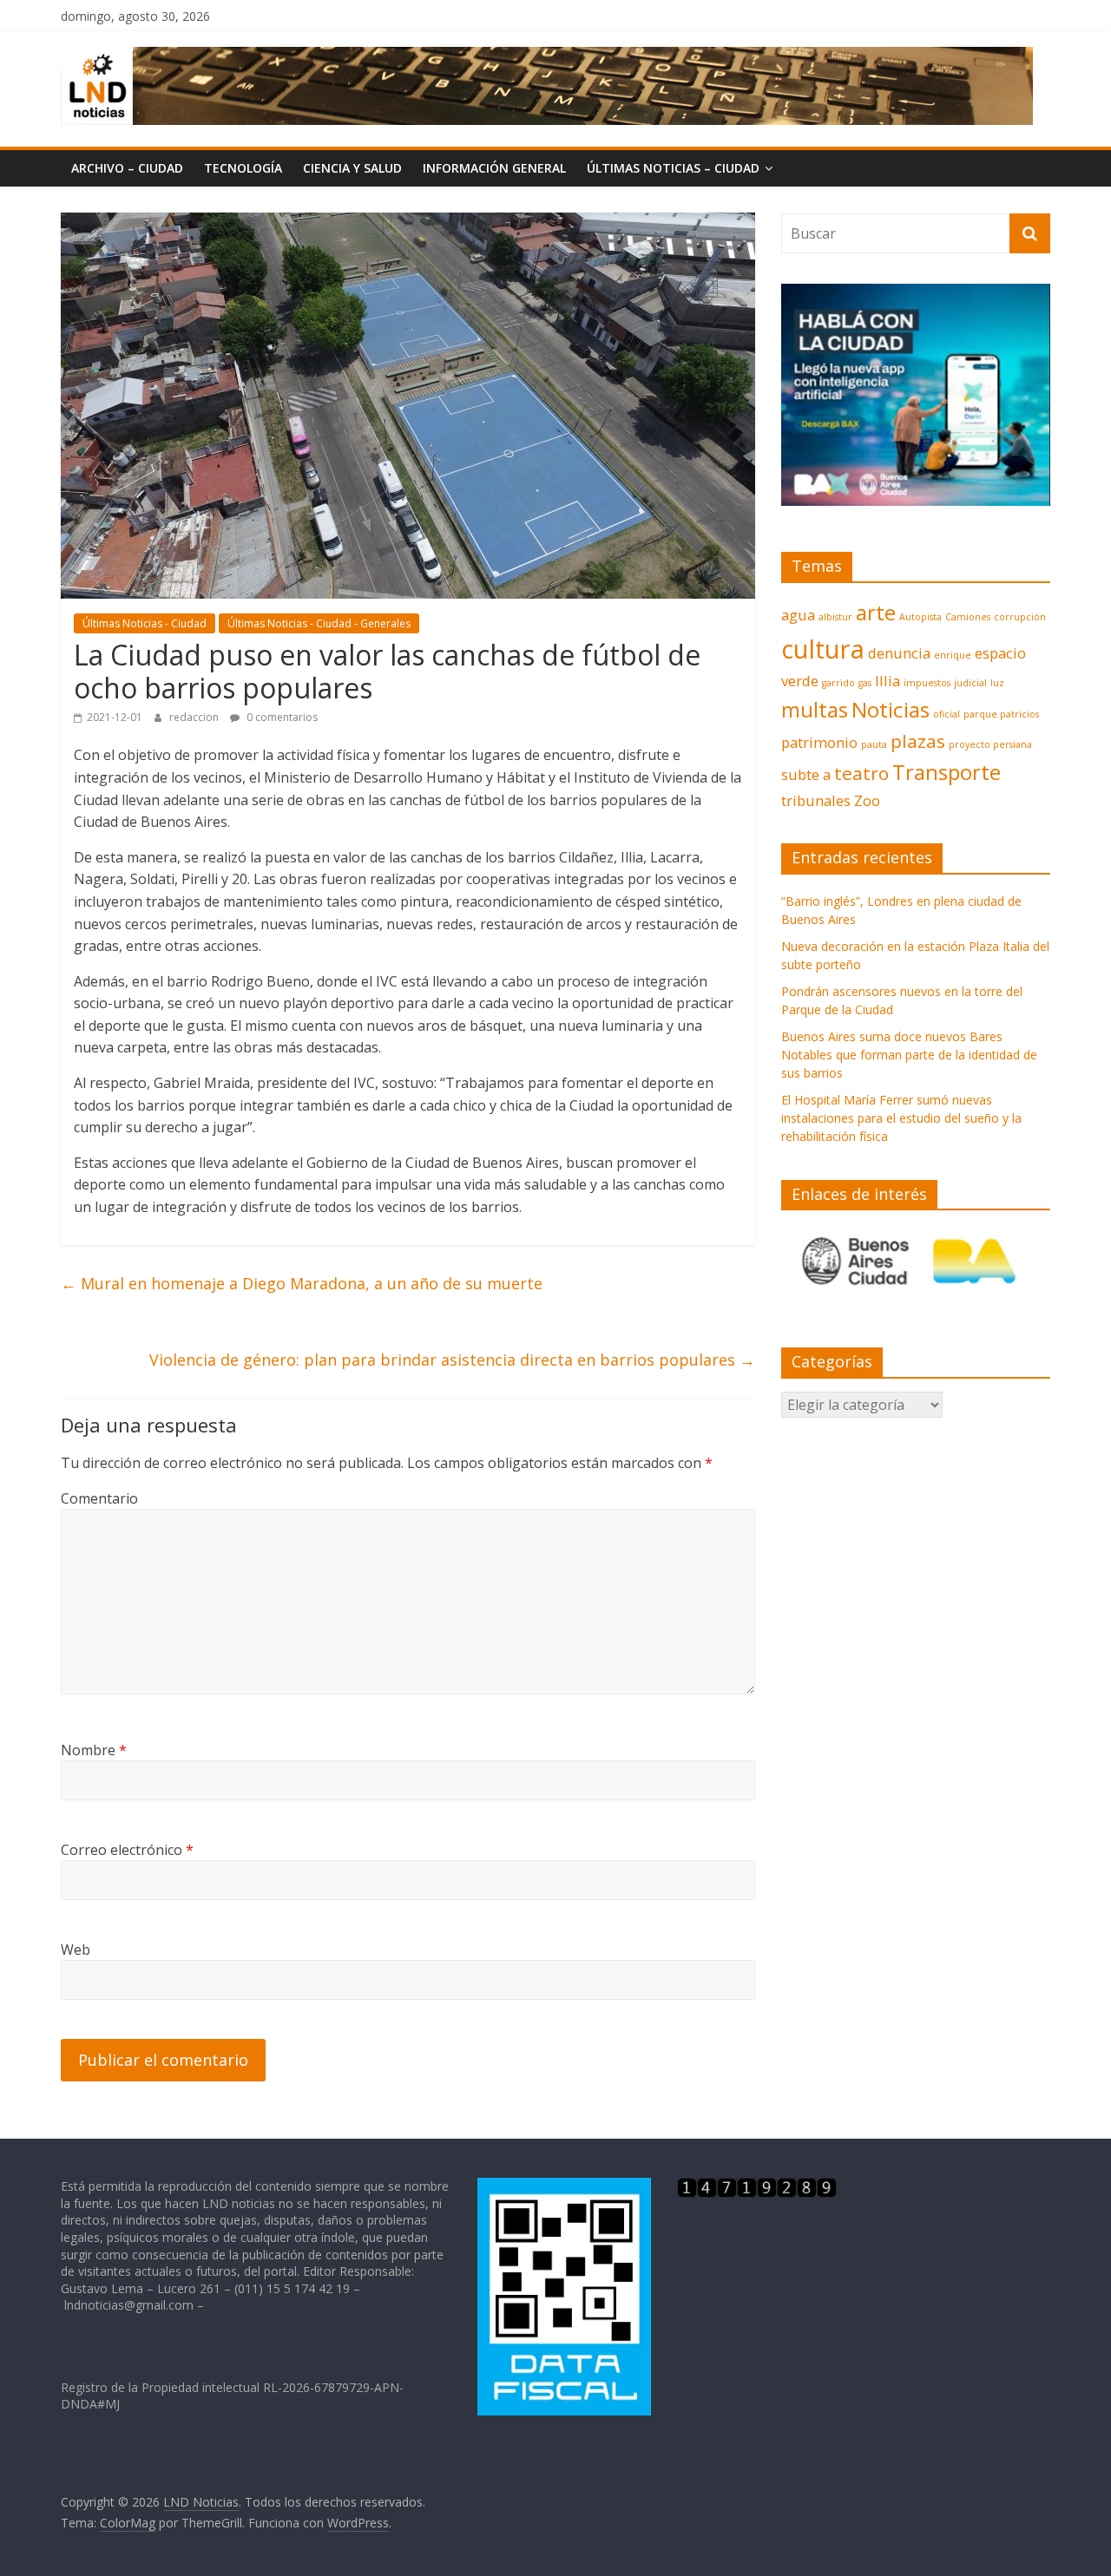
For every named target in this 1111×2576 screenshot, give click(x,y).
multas (815, 709)
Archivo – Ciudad (127, 168)
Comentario (99, 1498)
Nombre (94, 1750)
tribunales (816, 800)
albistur (835, 617)
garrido (838, 683)
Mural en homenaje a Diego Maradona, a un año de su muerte (302, 1283)
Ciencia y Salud (352, 168)
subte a (806, 774)
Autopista (920, 617)
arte (876, 612)
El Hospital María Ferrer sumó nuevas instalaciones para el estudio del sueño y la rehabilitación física (901, 1118)
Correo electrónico (127, 1850)
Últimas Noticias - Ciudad (145, 623)
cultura (823, 649)
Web (76, 1950)
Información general (494, 168)
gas (865, 683)
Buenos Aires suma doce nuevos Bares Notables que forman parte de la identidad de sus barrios (909, 1055)
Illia (887, 681)
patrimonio (819, 742)
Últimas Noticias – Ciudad (673, 168)
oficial (947, 714)
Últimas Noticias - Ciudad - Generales (319, 623)
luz (997, 683)
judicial (970, 683)
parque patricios (1001, 714)
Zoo (867, 800)
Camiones (968, 617)
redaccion (195, 717)
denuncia (899, 653)
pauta (874, 744)
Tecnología (243, 168)
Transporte (947, 772)
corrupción (1020, 617)
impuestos (927, 683)
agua (798, 615)
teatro (861, 773)
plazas (918, 741)
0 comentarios (281, 717)
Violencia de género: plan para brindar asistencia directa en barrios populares (452, 1360)
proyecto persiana (990, 744)
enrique (953, 655)
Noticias (891, 709)
